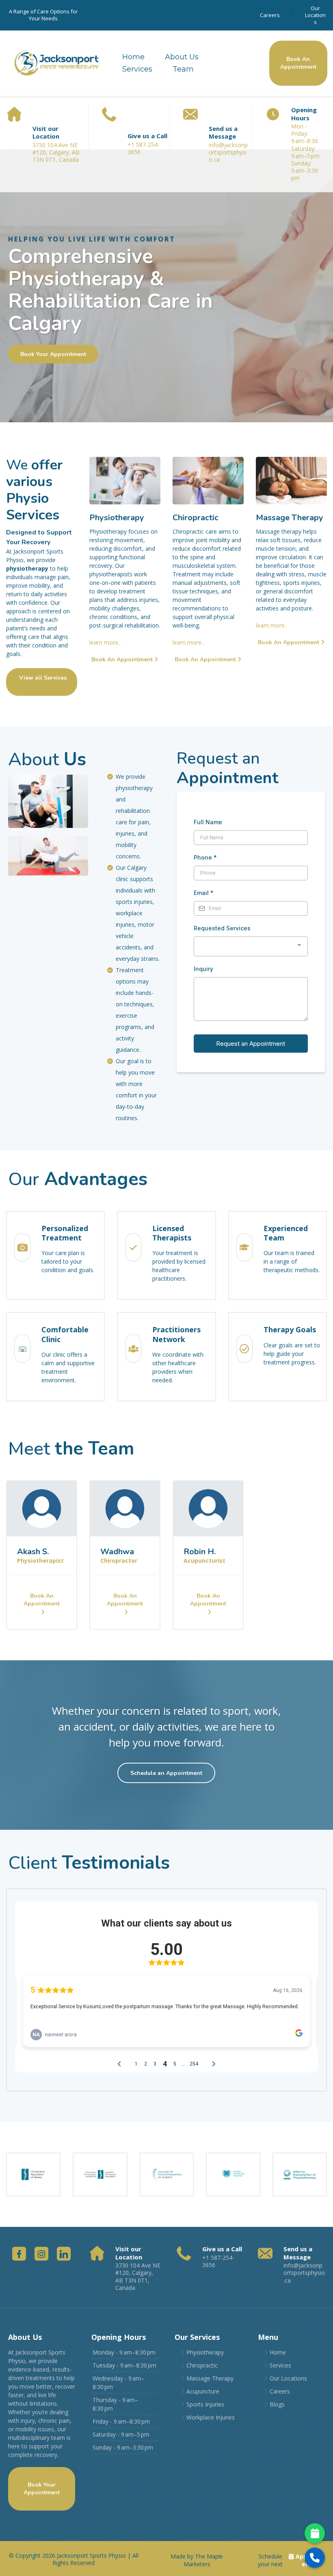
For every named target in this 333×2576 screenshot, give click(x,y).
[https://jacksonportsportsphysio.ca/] (56, 63)
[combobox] (251, 946)
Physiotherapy (205, 2352)
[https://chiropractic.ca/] (100, 2174)
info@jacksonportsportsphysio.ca (228, 152)
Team (183, 69)
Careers (270, 15)
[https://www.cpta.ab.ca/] (167, 2174)
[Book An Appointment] (315, 2533)
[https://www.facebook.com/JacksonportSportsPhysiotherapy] (19, 2254)
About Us (182, 57)
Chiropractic (202, 2365)
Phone (205, 857)
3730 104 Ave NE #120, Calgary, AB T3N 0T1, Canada (138, 2276)
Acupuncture (203, 2391)
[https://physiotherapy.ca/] (233, 2174)
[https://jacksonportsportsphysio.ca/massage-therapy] (291, 481)
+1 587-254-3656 (144, 148)
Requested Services (222, 928)
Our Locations (315, 15)
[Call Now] (315, 2558)
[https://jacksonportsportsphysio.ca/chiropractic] (208, 481)
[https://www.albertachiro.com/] (33, 2174)
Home (133, 57)
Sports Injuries (205, 2404)
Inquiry (203, 969)
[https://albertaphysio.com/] (300, 2174)
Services (137, 69)
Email (204, 893)
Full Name (208, 822)
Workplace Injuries (211, 2417)
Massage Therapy (210, 2378)
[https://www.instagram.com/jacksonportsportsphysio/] (41, 2254)
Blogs (277, 2404)
